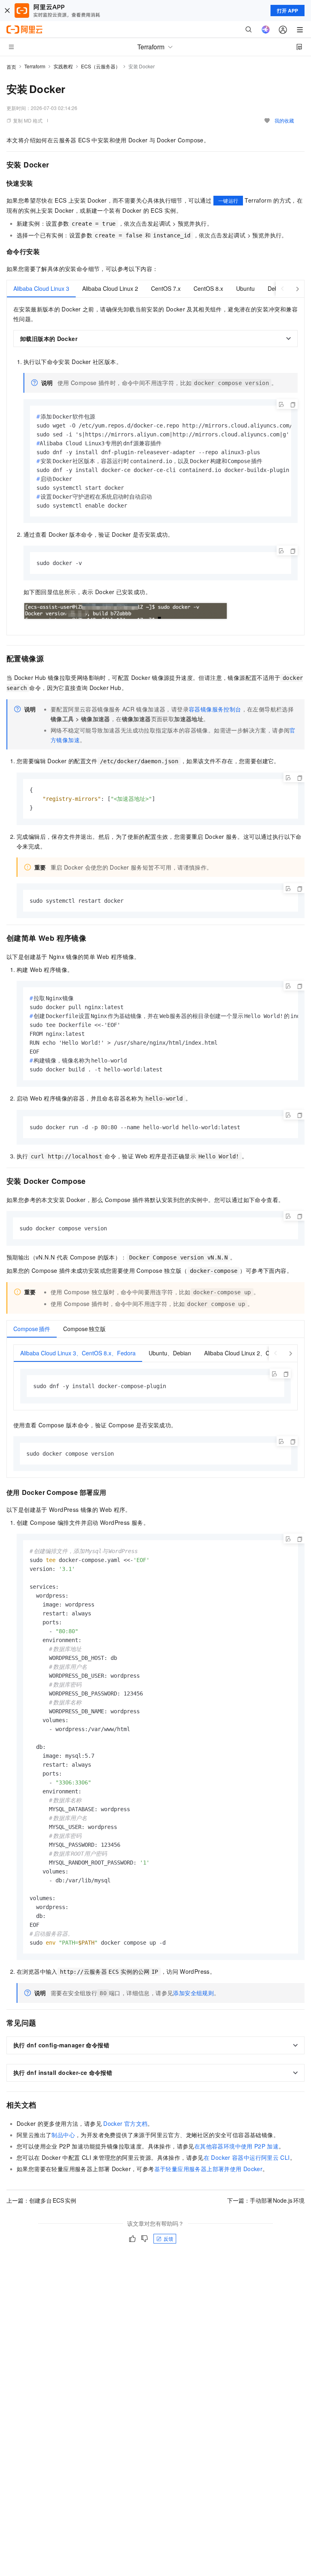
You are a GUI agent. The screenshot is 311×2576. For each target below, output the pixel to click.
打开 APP (288, 11)
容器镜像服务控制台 (215, 709)
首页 (11, 67)
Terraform (35, 66)
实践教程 (63, 66)
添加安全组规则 (193, 1993)
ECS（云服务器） (101, 66)
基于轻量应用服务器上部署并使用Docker (209, 2169)
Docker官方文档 (125, 2123)
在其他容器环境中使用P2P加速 (236, 2146)
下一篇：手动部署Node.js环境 (266, 2200)
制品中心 (63, 2135)
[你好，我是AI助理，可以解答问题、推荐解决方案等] (266, 30)
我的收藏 (284, 120)
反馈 (168, 2238)
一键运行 (228, 200)
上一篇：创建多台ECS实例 (41, 2200)
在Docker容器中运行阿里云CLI (247, 2157)
